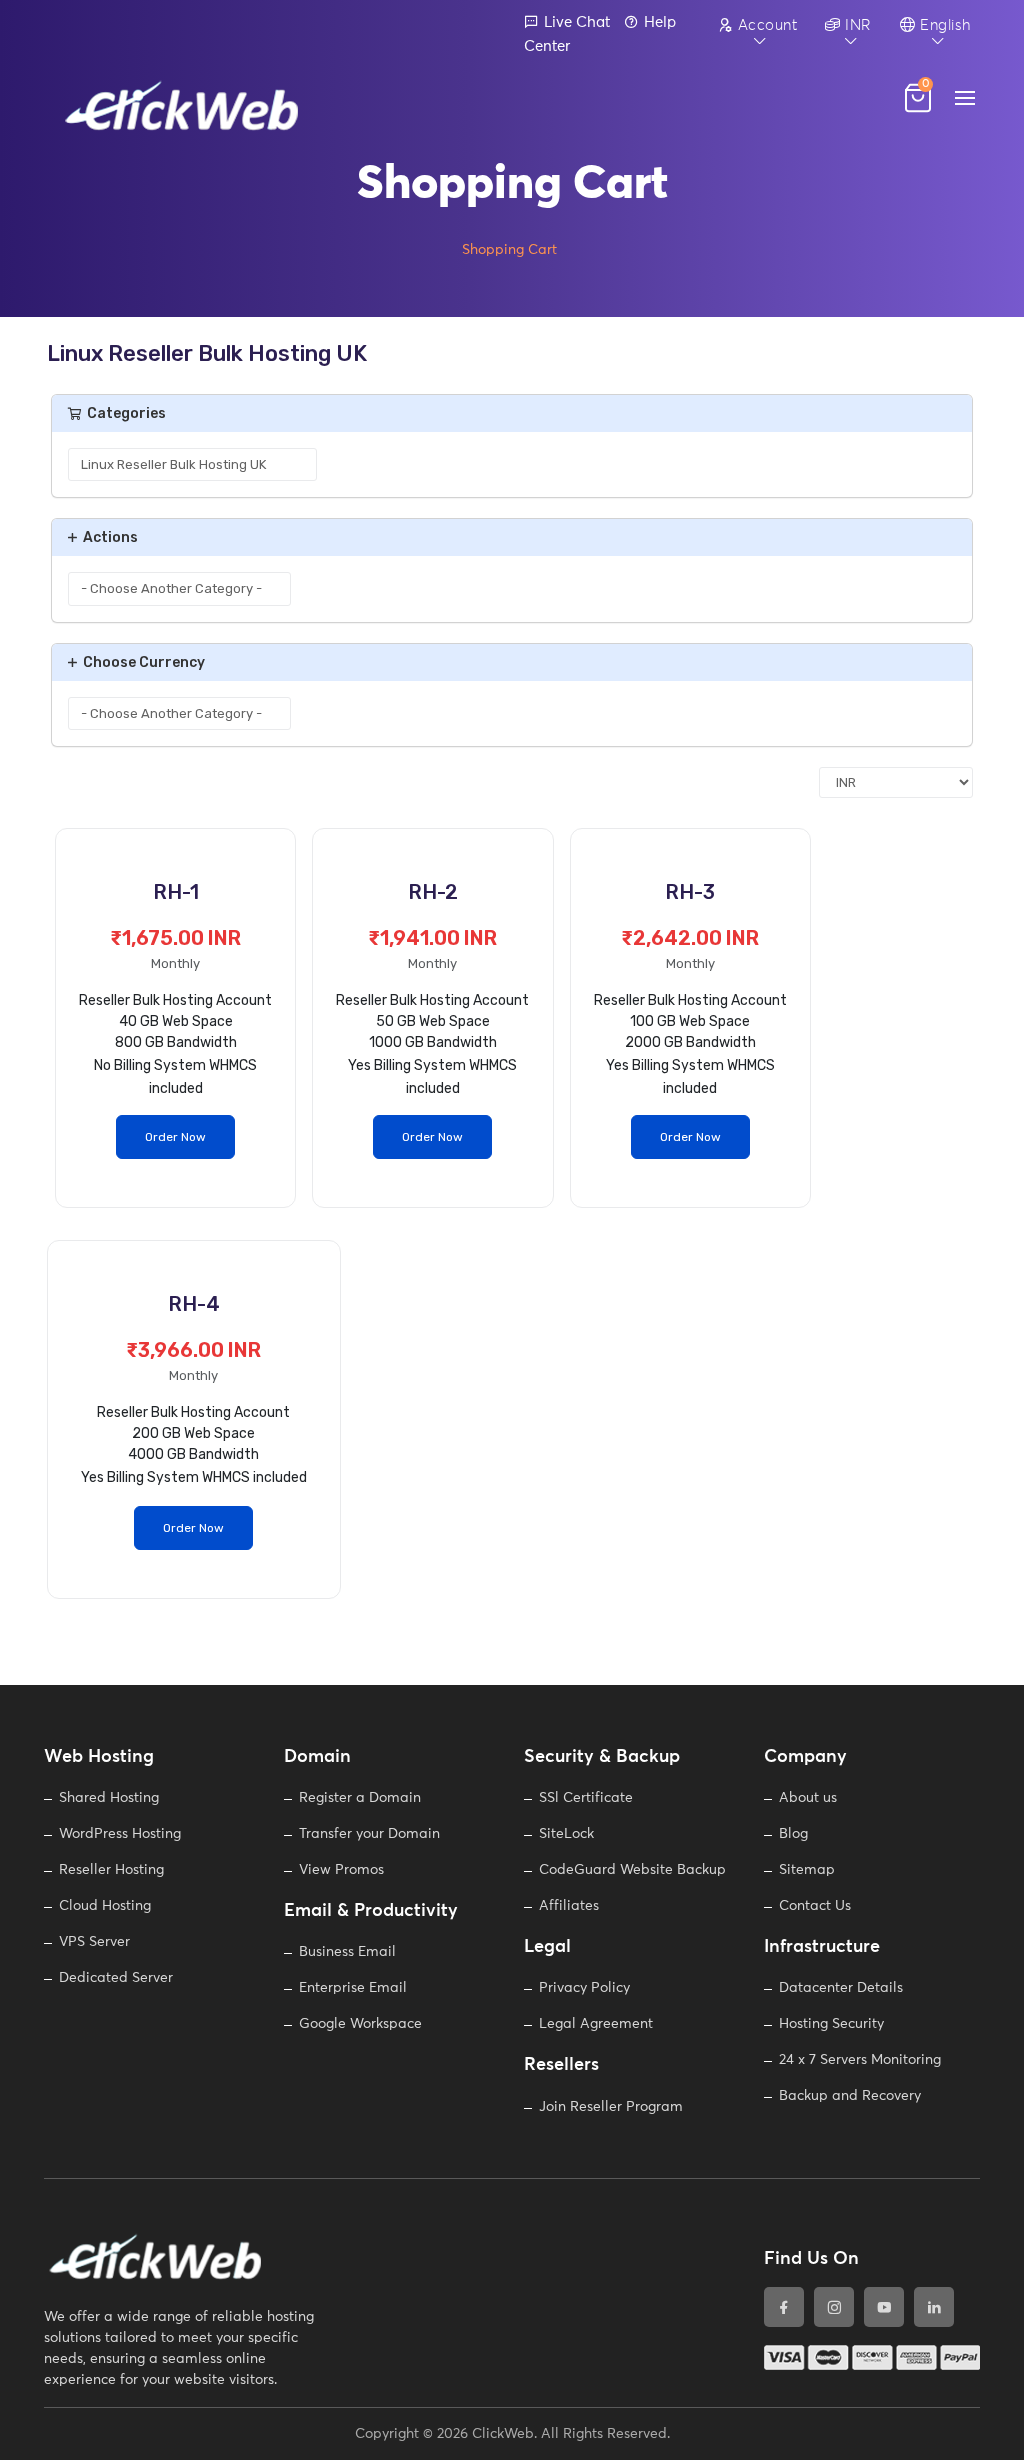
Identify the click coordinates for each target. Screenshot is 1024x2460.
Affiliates (569, 1906)
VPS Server (94, 1942)
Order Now (175, 1137)
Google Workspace (360, 2024)
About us (808, 1798)
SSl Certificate (586, 1798)
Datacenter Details (841, 1988)
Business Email (347, 1952)
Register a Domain (360, 1798)
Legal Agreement (596, 2024)
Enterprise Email (353, 1988)
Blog (793, 1834)
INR (856, 25)
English (943, 25)
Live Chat (577, 22)
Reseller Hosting (111, 1870)
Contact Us (815, 1906)
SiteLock (566, 1834)
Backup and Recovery (850, 2096)
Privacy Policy (584, 1988)
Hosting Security (831, 2024)
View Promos (341, 1870)
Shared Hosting (109, 1798)
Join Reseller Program (611, 2107)
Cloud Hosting (105, 1906)
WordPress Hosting (120, 1834)
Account (765, 25)
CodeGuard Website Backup (632, 1870)
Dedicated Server (116, 1978)
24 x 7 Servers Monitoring (860, 2060)
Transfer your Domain (369, 1834)
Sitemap (807, 1870)
